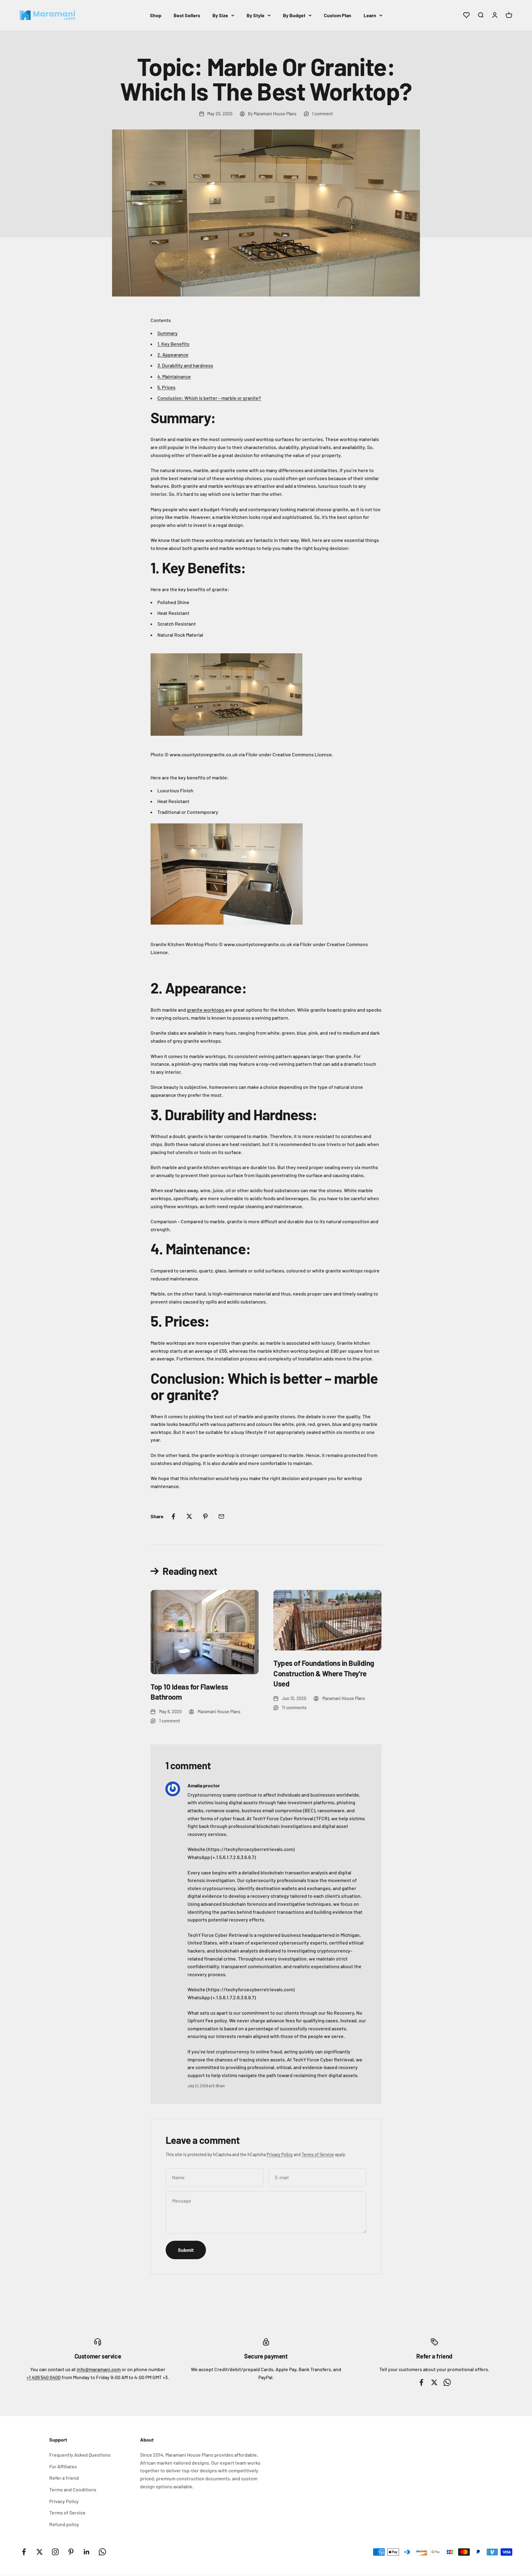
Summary (167, 333)
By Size (220, 15)
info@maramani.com (99, 2369)
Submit (186, 2250)
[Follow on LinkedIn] (87, 2552)
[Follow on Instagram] (55, 2552)
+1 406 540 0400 (44, 2377)
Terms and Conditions (73, 2489)
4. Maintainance (174, 376)
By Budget (294, 15)
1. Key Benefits (173, 344)
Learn (370, 15)
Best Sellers (187, 15)
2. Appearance (173, 354)
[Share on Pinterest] (205, 1516)
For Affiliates (63, 2466)
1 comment (322, 114)
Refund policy (64, 2524)
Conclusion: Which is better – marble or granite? (209, 398)
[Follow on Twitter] (40, 2552)
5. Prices (166, 387)
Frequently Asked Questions (80, 2455)
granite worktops (206, 1010)
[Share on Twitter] (189, 1516)
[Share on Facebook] (173, 1516)
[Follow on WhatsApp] (102, 2552)
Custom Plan (338, 15)
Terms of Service (318, 2154)
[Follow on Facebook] (24, 2552)
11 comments (294, 1708)
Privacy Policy (280, 2154)
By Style (256, 15)
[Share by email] (221, 1516)
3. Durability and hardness (185, 365)
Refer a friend (64, 2478)
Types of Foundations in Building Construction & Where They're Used (324, 1673)
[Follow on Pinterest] (71, 2552)
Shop (156, 15)
